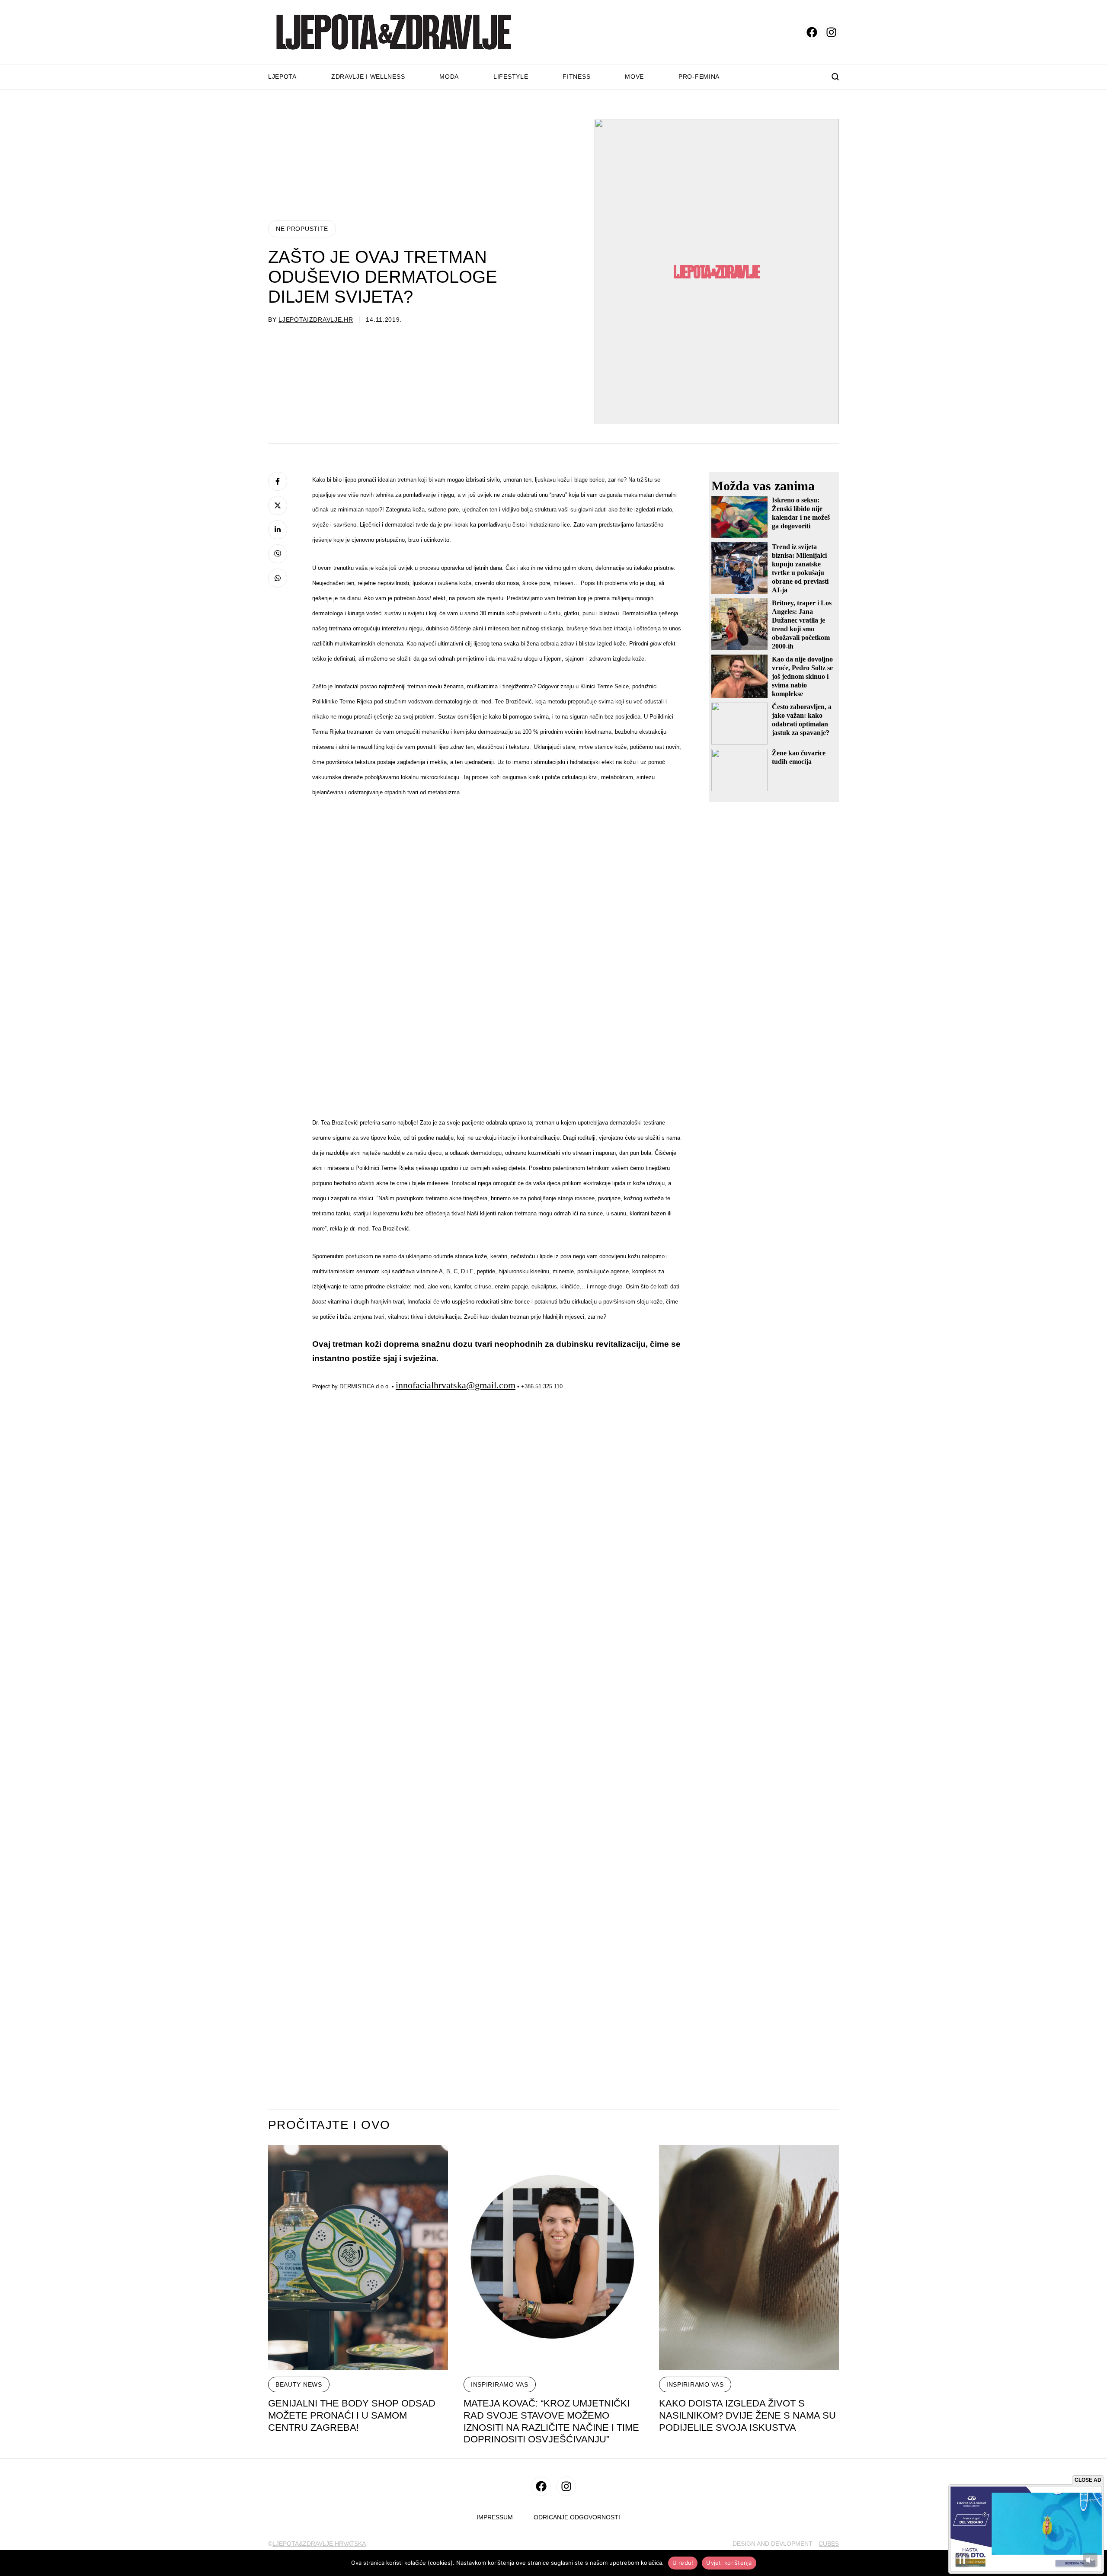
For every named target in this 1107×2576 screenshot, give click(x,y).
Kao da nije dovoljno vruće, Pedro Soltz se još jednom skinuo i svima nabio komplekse (802, 676)
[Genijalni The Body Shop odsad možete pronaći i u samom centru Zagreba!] (358, 2257)
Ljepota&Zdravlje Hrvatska (319, 2544)
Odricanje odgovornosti (577, 2517)
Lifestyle (511, 77)
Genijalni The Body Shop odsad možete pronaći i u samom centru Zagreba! (352, 2415)
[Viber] (278, 554)
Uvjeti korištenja (729, 2563)
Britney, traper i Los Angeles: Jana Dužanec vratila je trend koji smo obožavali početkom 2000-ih (802, 624)
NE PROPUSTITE (302, 229)
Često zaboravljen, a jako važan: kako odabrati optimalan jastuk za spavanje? (802, 719)
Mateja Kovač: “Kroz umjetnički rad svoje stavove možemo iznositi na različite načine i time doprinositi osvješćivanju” (551, 2421)
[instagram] (831, 32)
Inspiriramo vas (500, 2384)
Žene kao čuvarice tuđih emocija (799, 757)
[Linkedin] (278, 530)
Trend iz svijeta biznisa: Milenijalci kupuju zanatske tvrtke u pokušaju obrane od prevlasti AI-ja (800, 568)
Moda (449, 77)
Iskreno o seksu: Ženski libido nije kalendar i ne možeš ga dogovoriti (801, 513)
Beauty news (299, 2384)
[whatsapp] (278, 578)
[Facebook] (278, 481)
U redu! (683, 2563)
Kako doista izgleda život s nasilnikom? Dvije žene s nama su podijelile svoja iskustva (747, 2415)
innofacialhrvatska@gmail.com (456, 1385)
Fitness (576, 77)
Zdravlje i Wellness (368, 77)
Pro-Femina (699, 77)
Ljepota (282, 77)
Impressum (495, 2517)
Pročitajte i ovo (329, 2125)
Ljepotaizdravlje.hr (316, 320)
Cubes (829, 2544)
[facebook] (812, 32)
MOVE (634, 77)
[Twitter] (278, 505)
